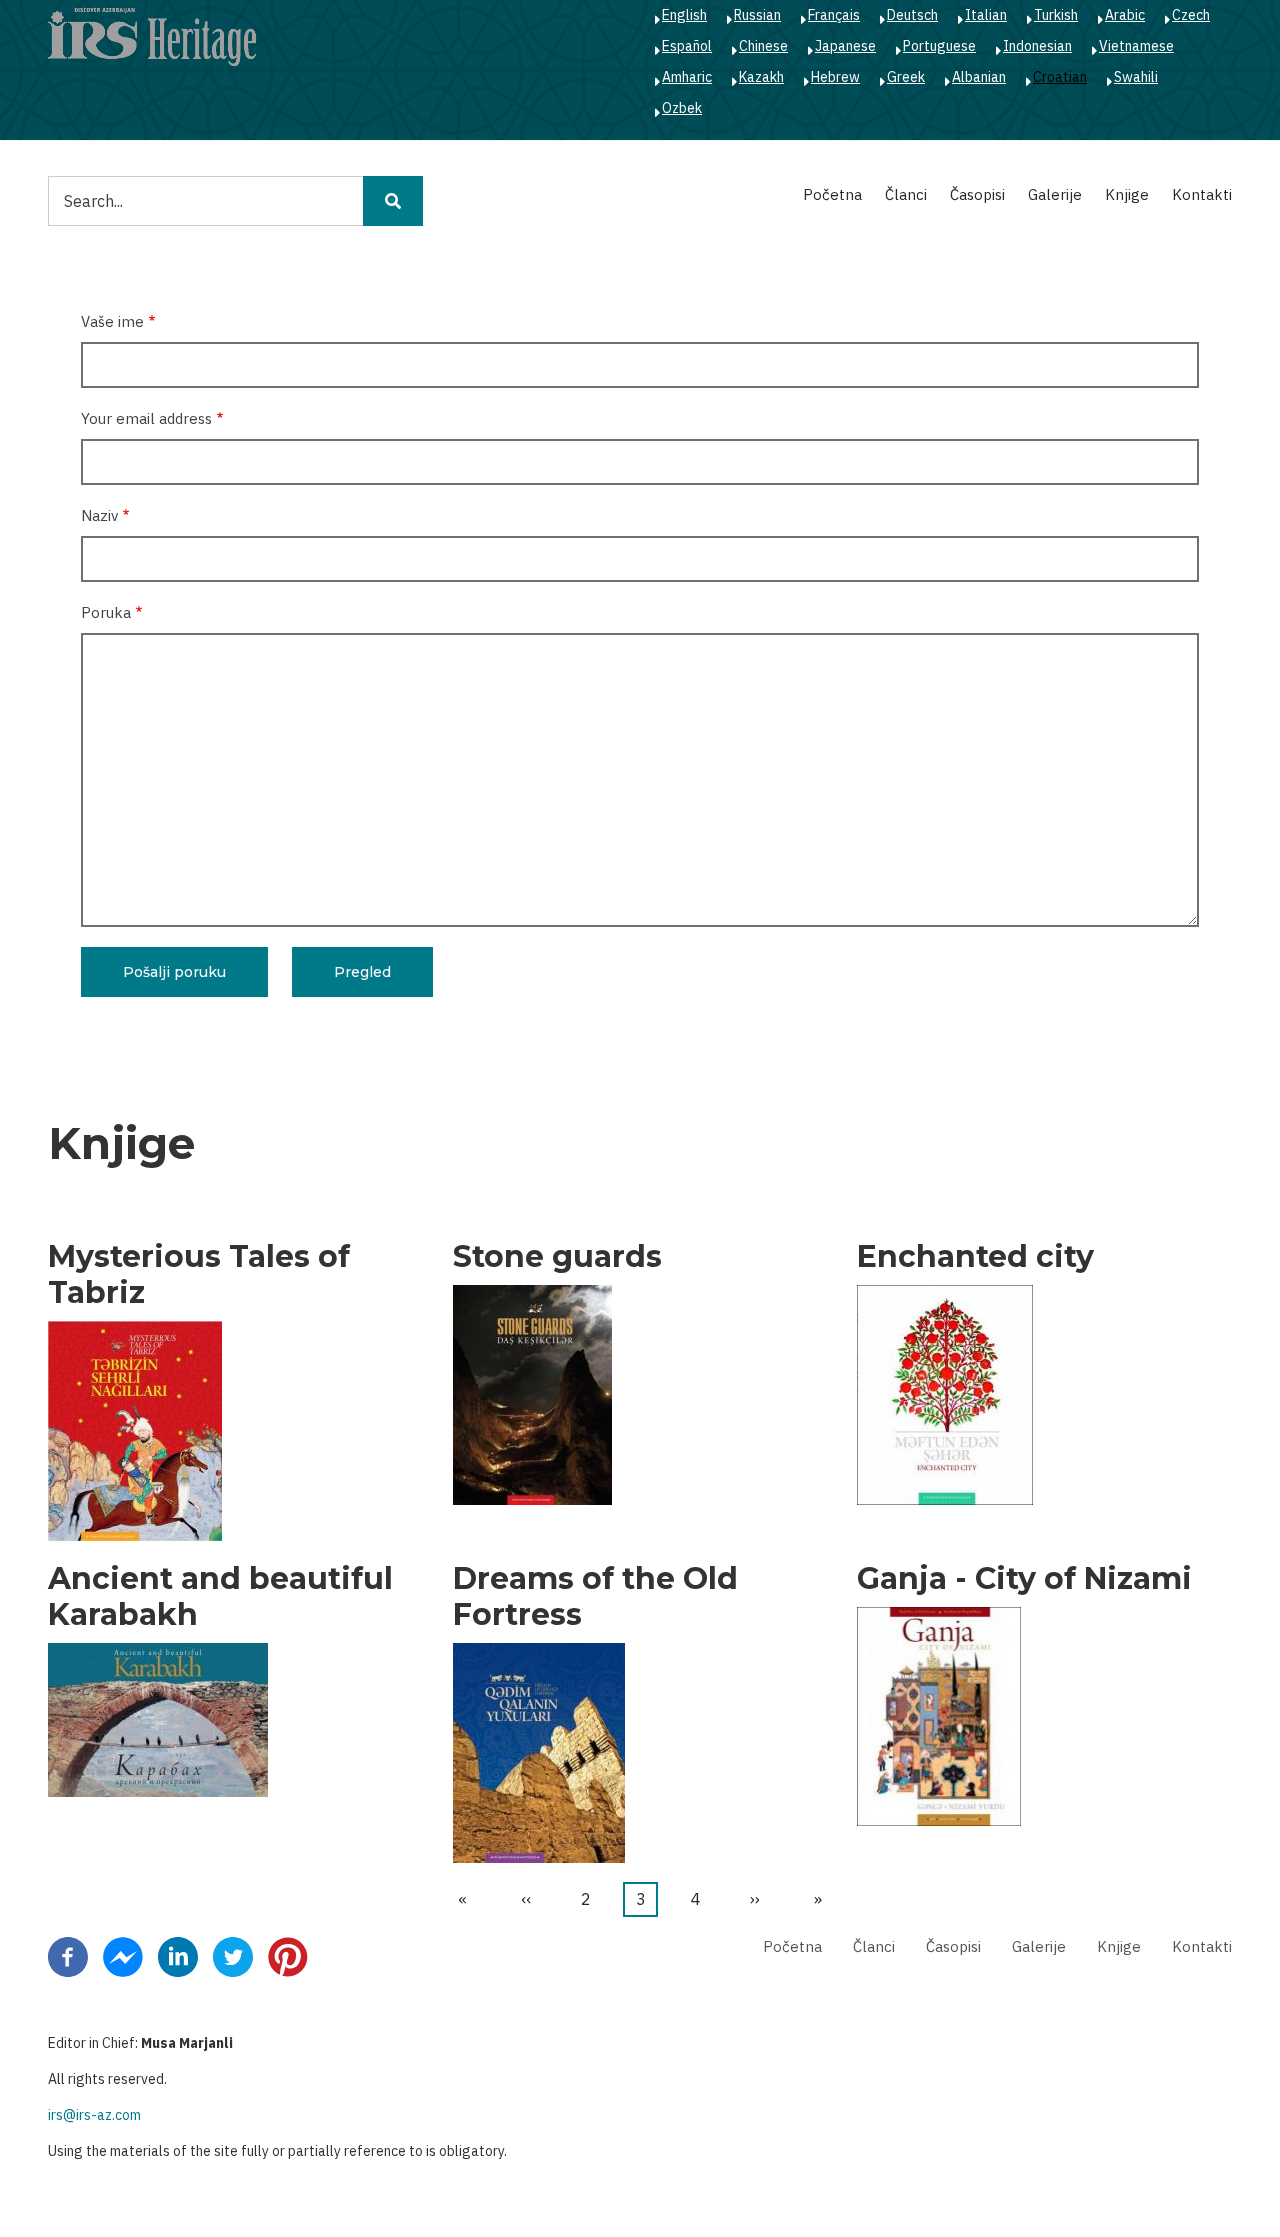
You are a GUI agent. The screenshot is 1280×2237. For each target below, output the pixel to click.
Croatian (1060, 77)
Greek (906, 77)
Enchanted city (975, 1257)
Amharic (687, 77)
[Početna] (152, 36)
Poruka (106, 612)
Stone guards (557, 1257)
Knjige (1127, 194)
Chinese (763, 46)
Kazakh (761, 77)
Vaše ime (112, 321)
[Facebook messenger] (123, 1956)
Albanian (979, 77)
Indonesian (1037, 46)
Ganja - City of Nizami (1024, 1579)
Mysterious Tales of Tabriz (199, 1275)
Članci (906, 194)
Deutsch (912, 15)
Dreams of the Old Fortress (595, 1597)
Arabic (1125, 15)
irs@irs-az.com (94, 2115)
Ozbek (682, 108)
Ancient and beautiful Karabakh (220, 1597)
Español (687, 46)
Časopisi (977, 194)
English (684, 15)
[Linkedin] (178, 1956)
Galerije (1055, 194)
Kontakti (1202, 194)
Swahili (1136, 77)
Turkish (1056, 15)
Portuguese (939, 46)
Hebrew (835, 77)
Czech (1191, 15)
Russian (757, 15)
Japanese (845, 46)
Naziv (99, 515)
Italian (986, 15)
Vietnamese (1136, 46)
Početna (832, 194)
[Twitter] (233, 1956)
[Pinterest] (288, 1956)
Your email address (146, 418)
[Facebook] (68, 1956)
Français (834, 15)
